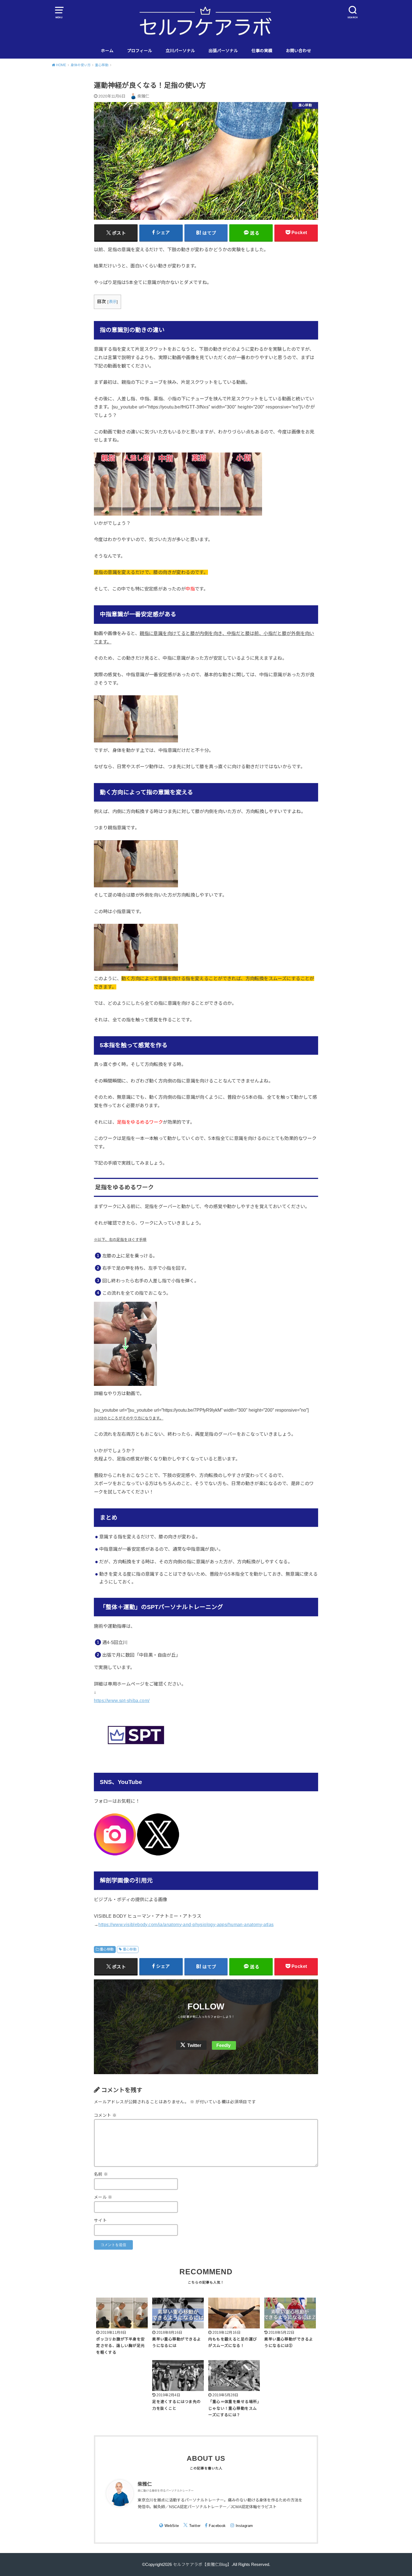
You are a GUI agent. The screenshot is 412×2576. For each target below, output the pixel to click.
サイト (100, 2220)
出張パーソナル (223, 51)
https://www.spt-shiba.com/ (122, 1700)
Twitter (194, 2045)
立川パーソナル (180, 51)
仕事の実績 (262, 51)
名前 (101, 2174)
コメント (105, 2115)
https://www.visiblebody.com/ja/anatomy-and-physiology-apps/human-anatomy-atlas (186, 1924)
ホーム (107, 51)
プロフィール (140, 51)
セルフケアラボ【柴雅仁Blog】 (202, 2565)
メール (103, 2197)
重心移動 (107, 1949)
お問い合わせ (298, 51)
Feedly (224, 2045)
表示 (113, 302)
